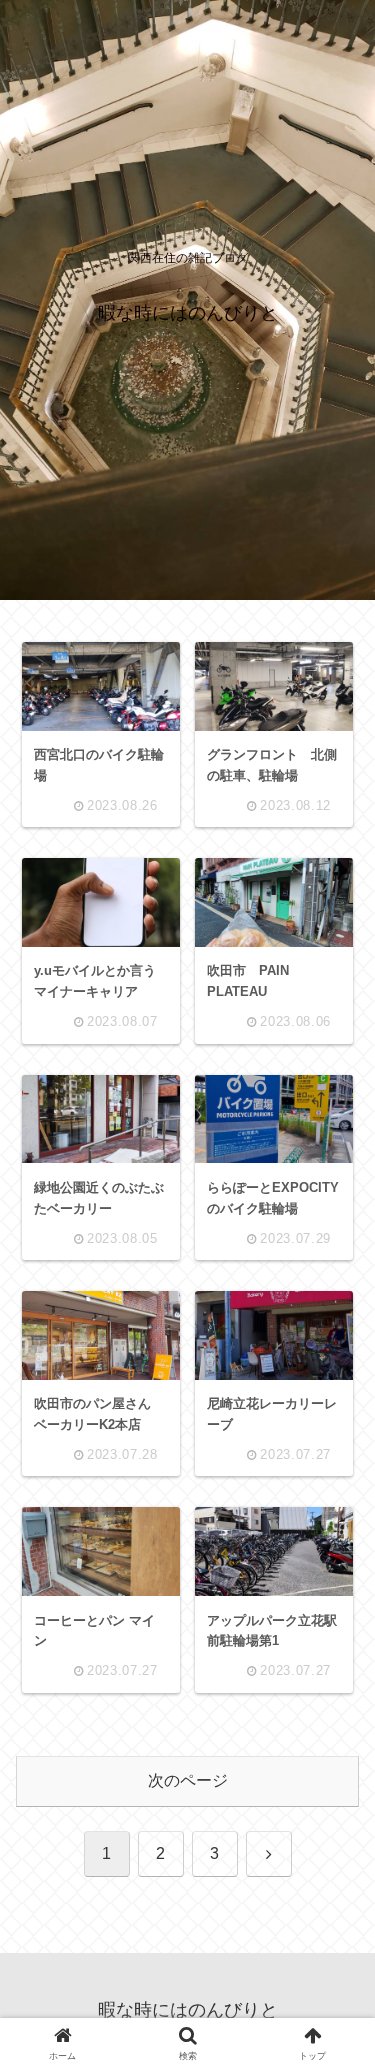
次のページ (188, 1780)
